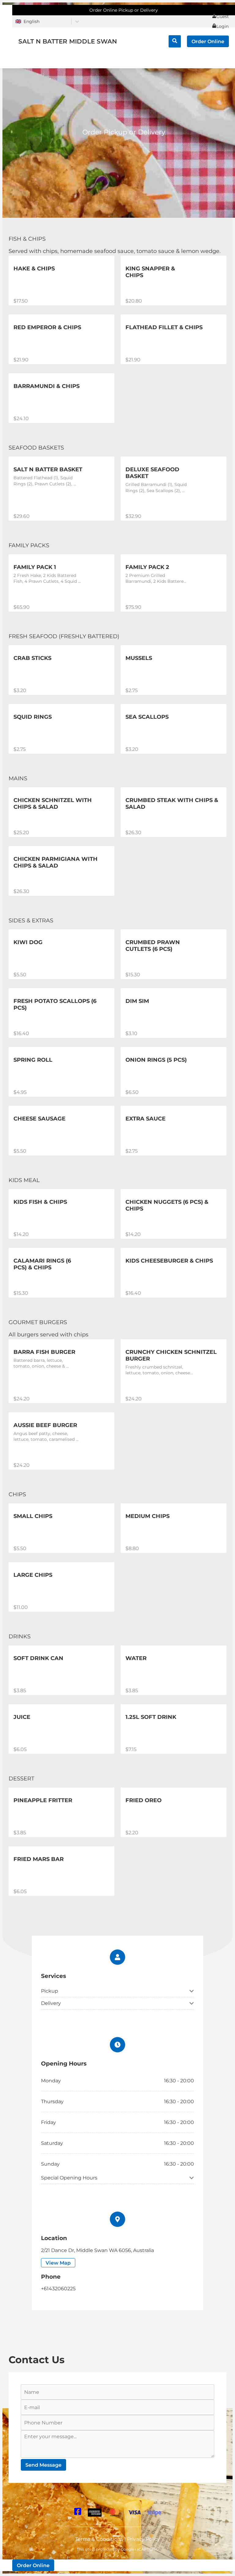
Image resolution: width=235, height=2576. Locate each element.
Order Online (208, 41)
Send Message (43, 2465)
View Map (58, 2263)
